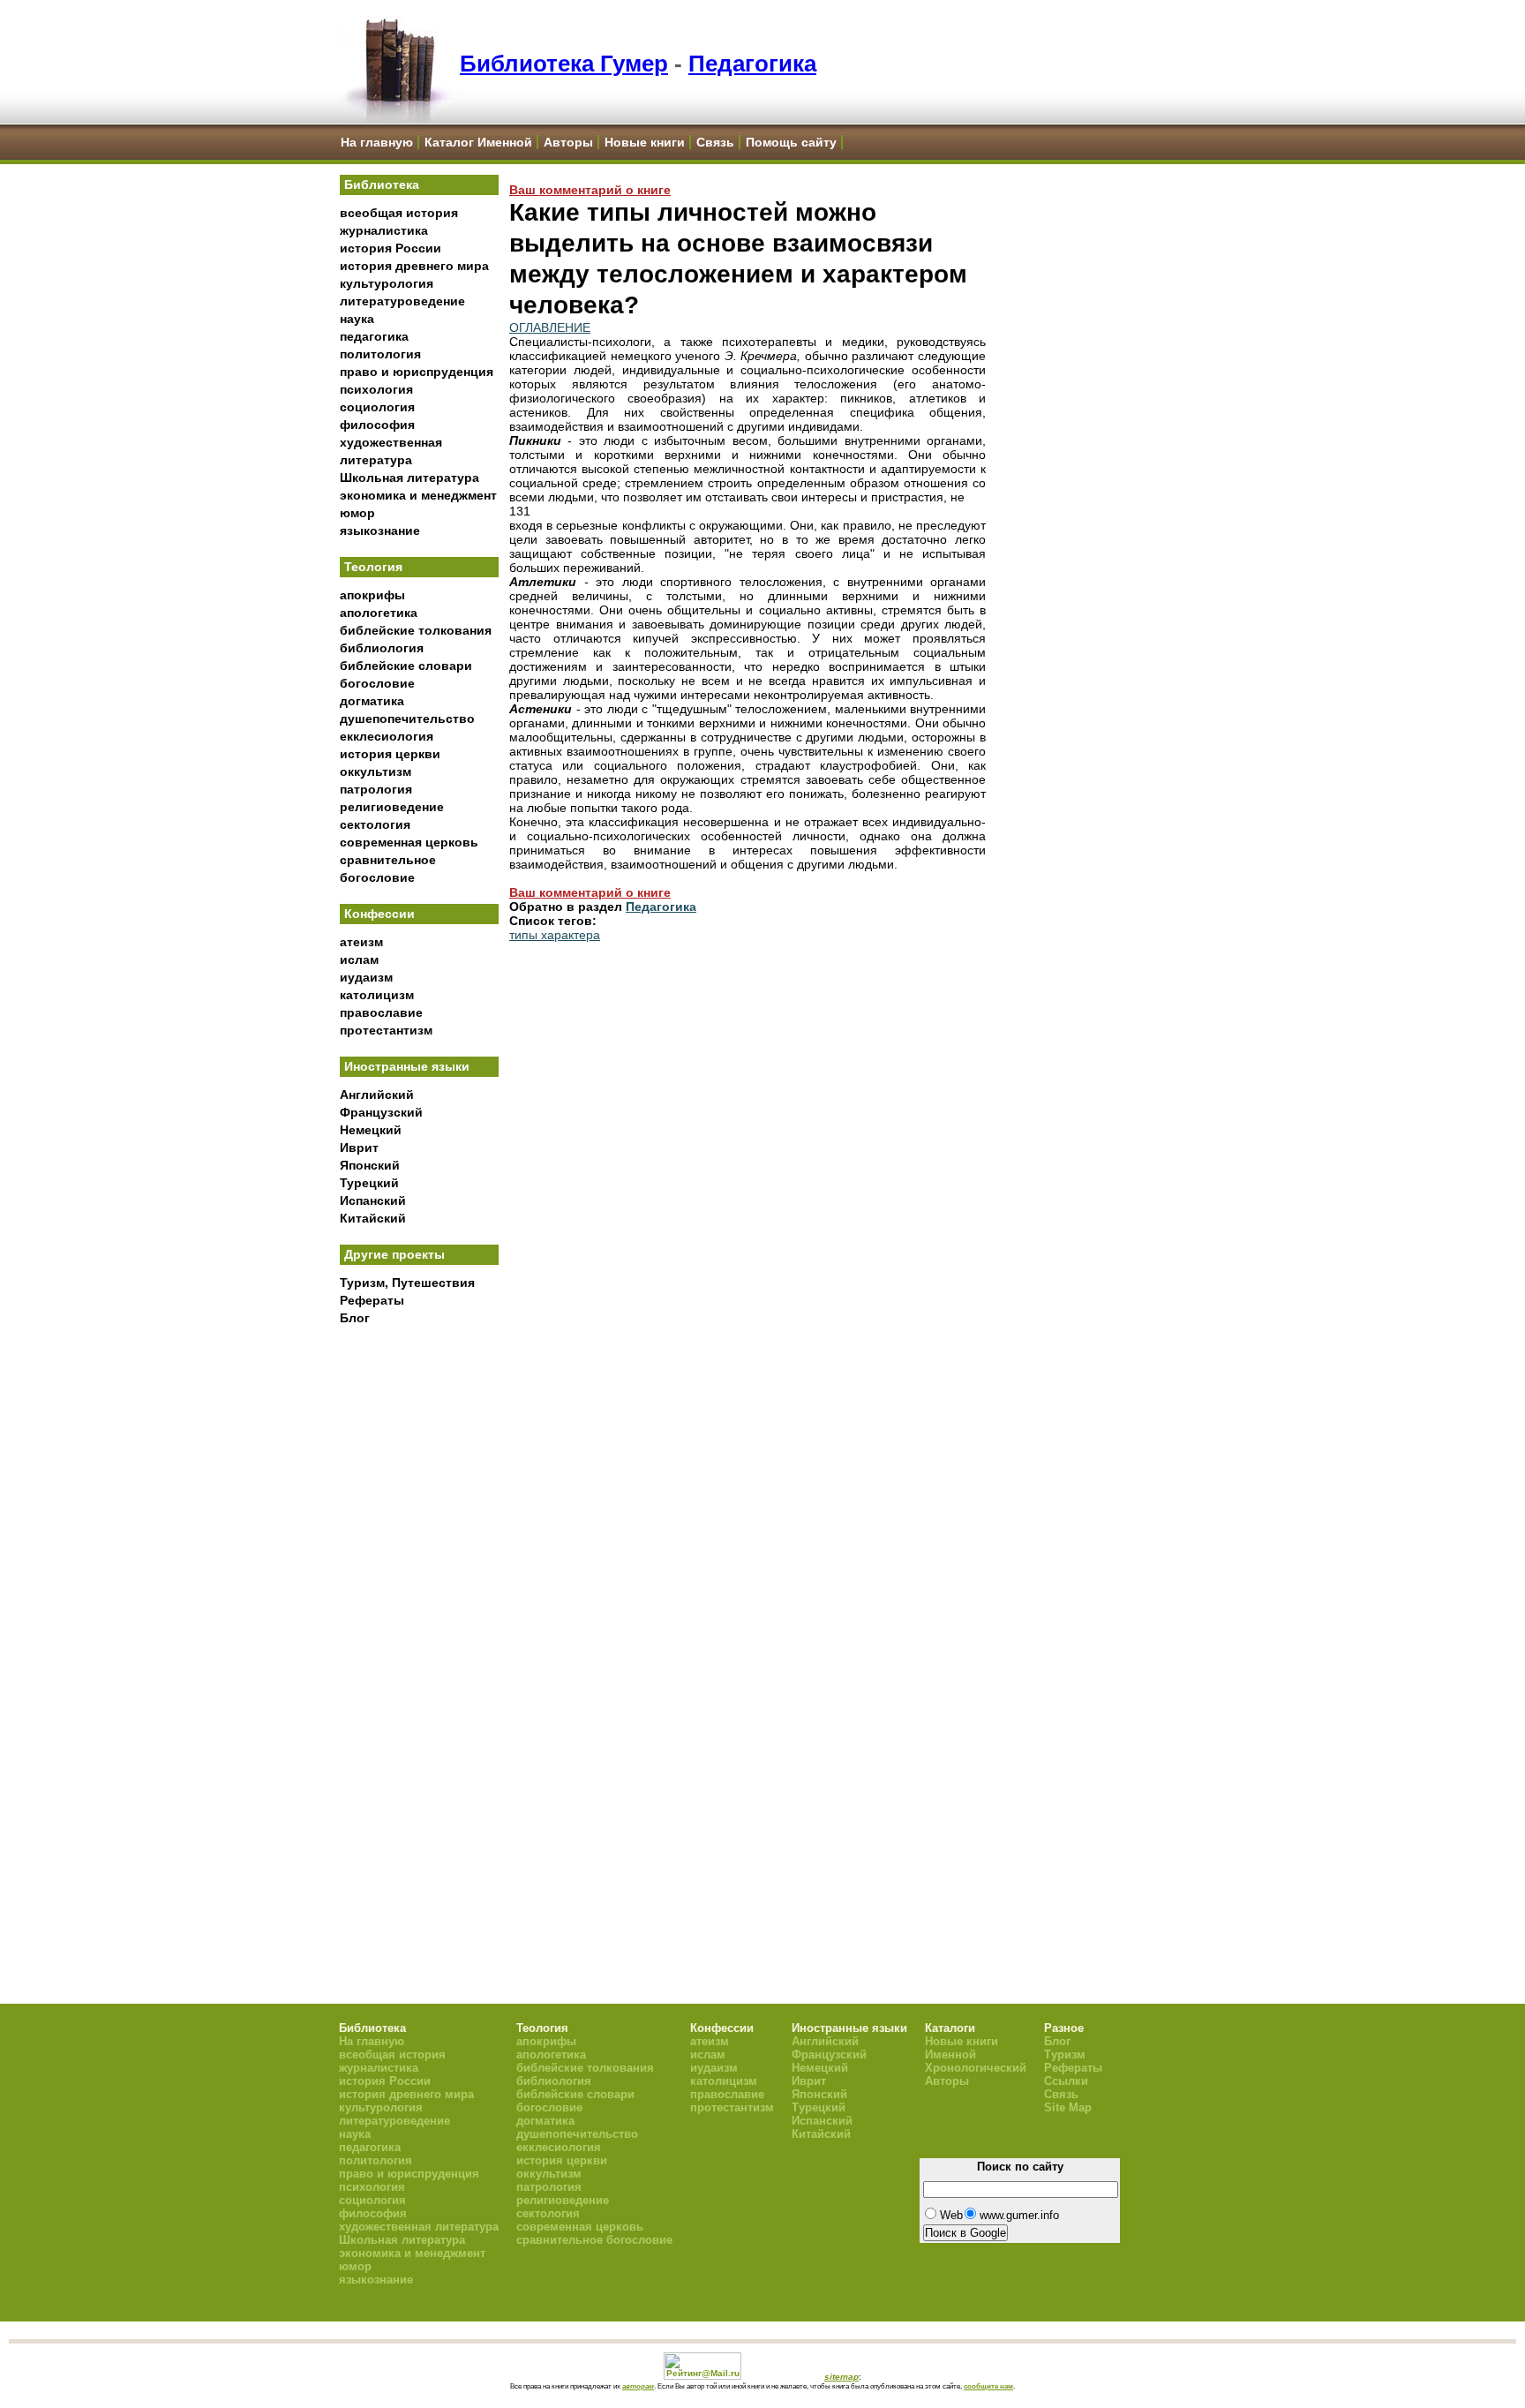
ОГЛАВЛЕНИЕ (550, 327)
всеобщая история (399, 213)
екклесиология (387, 736)
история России (391, 248)
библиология (382, 648)
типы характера (555, 935)
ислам (359, 959)
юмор (357, 513)
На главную (377, 142)
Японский (370, 1165)
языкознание (380, 531)
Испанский (373, 1200)
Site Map (1068, 2107)
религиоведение (392, 807)
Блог (355, 1318)
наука (357, 319)
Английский (377, 1095)
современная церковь (409, 842)
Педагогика (752, 64)
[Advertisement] (419, 1625)
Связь (715, 142)
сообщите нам (988, 2386)
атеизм (361, 942)
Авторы (568, 142)
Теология (373, 567)
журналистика (384, 230)
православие (381, 1012)
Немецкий (371, 1130)
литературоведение (402, 301)
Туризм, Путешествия (407, 1283)
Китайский (373, 1218)
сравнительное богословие (594, 2240)
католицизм (377, 995)
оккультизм (376, 771)
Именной (950, 2054)
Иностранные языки (407, 1066)
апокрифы (372, 595)
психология (376, 389)
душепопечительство (407, 719)
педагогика (374, 336)
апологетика (379, 613)
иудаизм (366, 977)
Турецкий (369, 1183)
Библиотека (382, 184)
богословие (377, 683)
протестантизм (386, 1030)
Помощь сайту (791, 142)
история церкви (390, 754)
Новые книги (645, 142)
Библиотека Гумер (564, 64)
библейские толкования (416, 630)
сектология (375, 824)
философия (377, 425)
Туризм (1065, 2054)
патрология (376, 789)
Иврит (359, 1148)
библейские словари (406, 666)
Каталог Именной (478, 142)
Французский (381, 1112)
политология (380, 354)
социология (377, 407)
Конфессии (379, 914)
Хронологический (976, 2068)
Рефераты (372, 1300)
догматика (372, 701)
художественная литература (419, 2227)
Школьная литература (409, 478)
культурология (387, 283)
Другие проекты (394, 1254)
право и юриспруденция (417, 372)
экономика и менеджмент (418, 495)
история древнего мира (414, 266)
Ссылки (1066, 2081)
